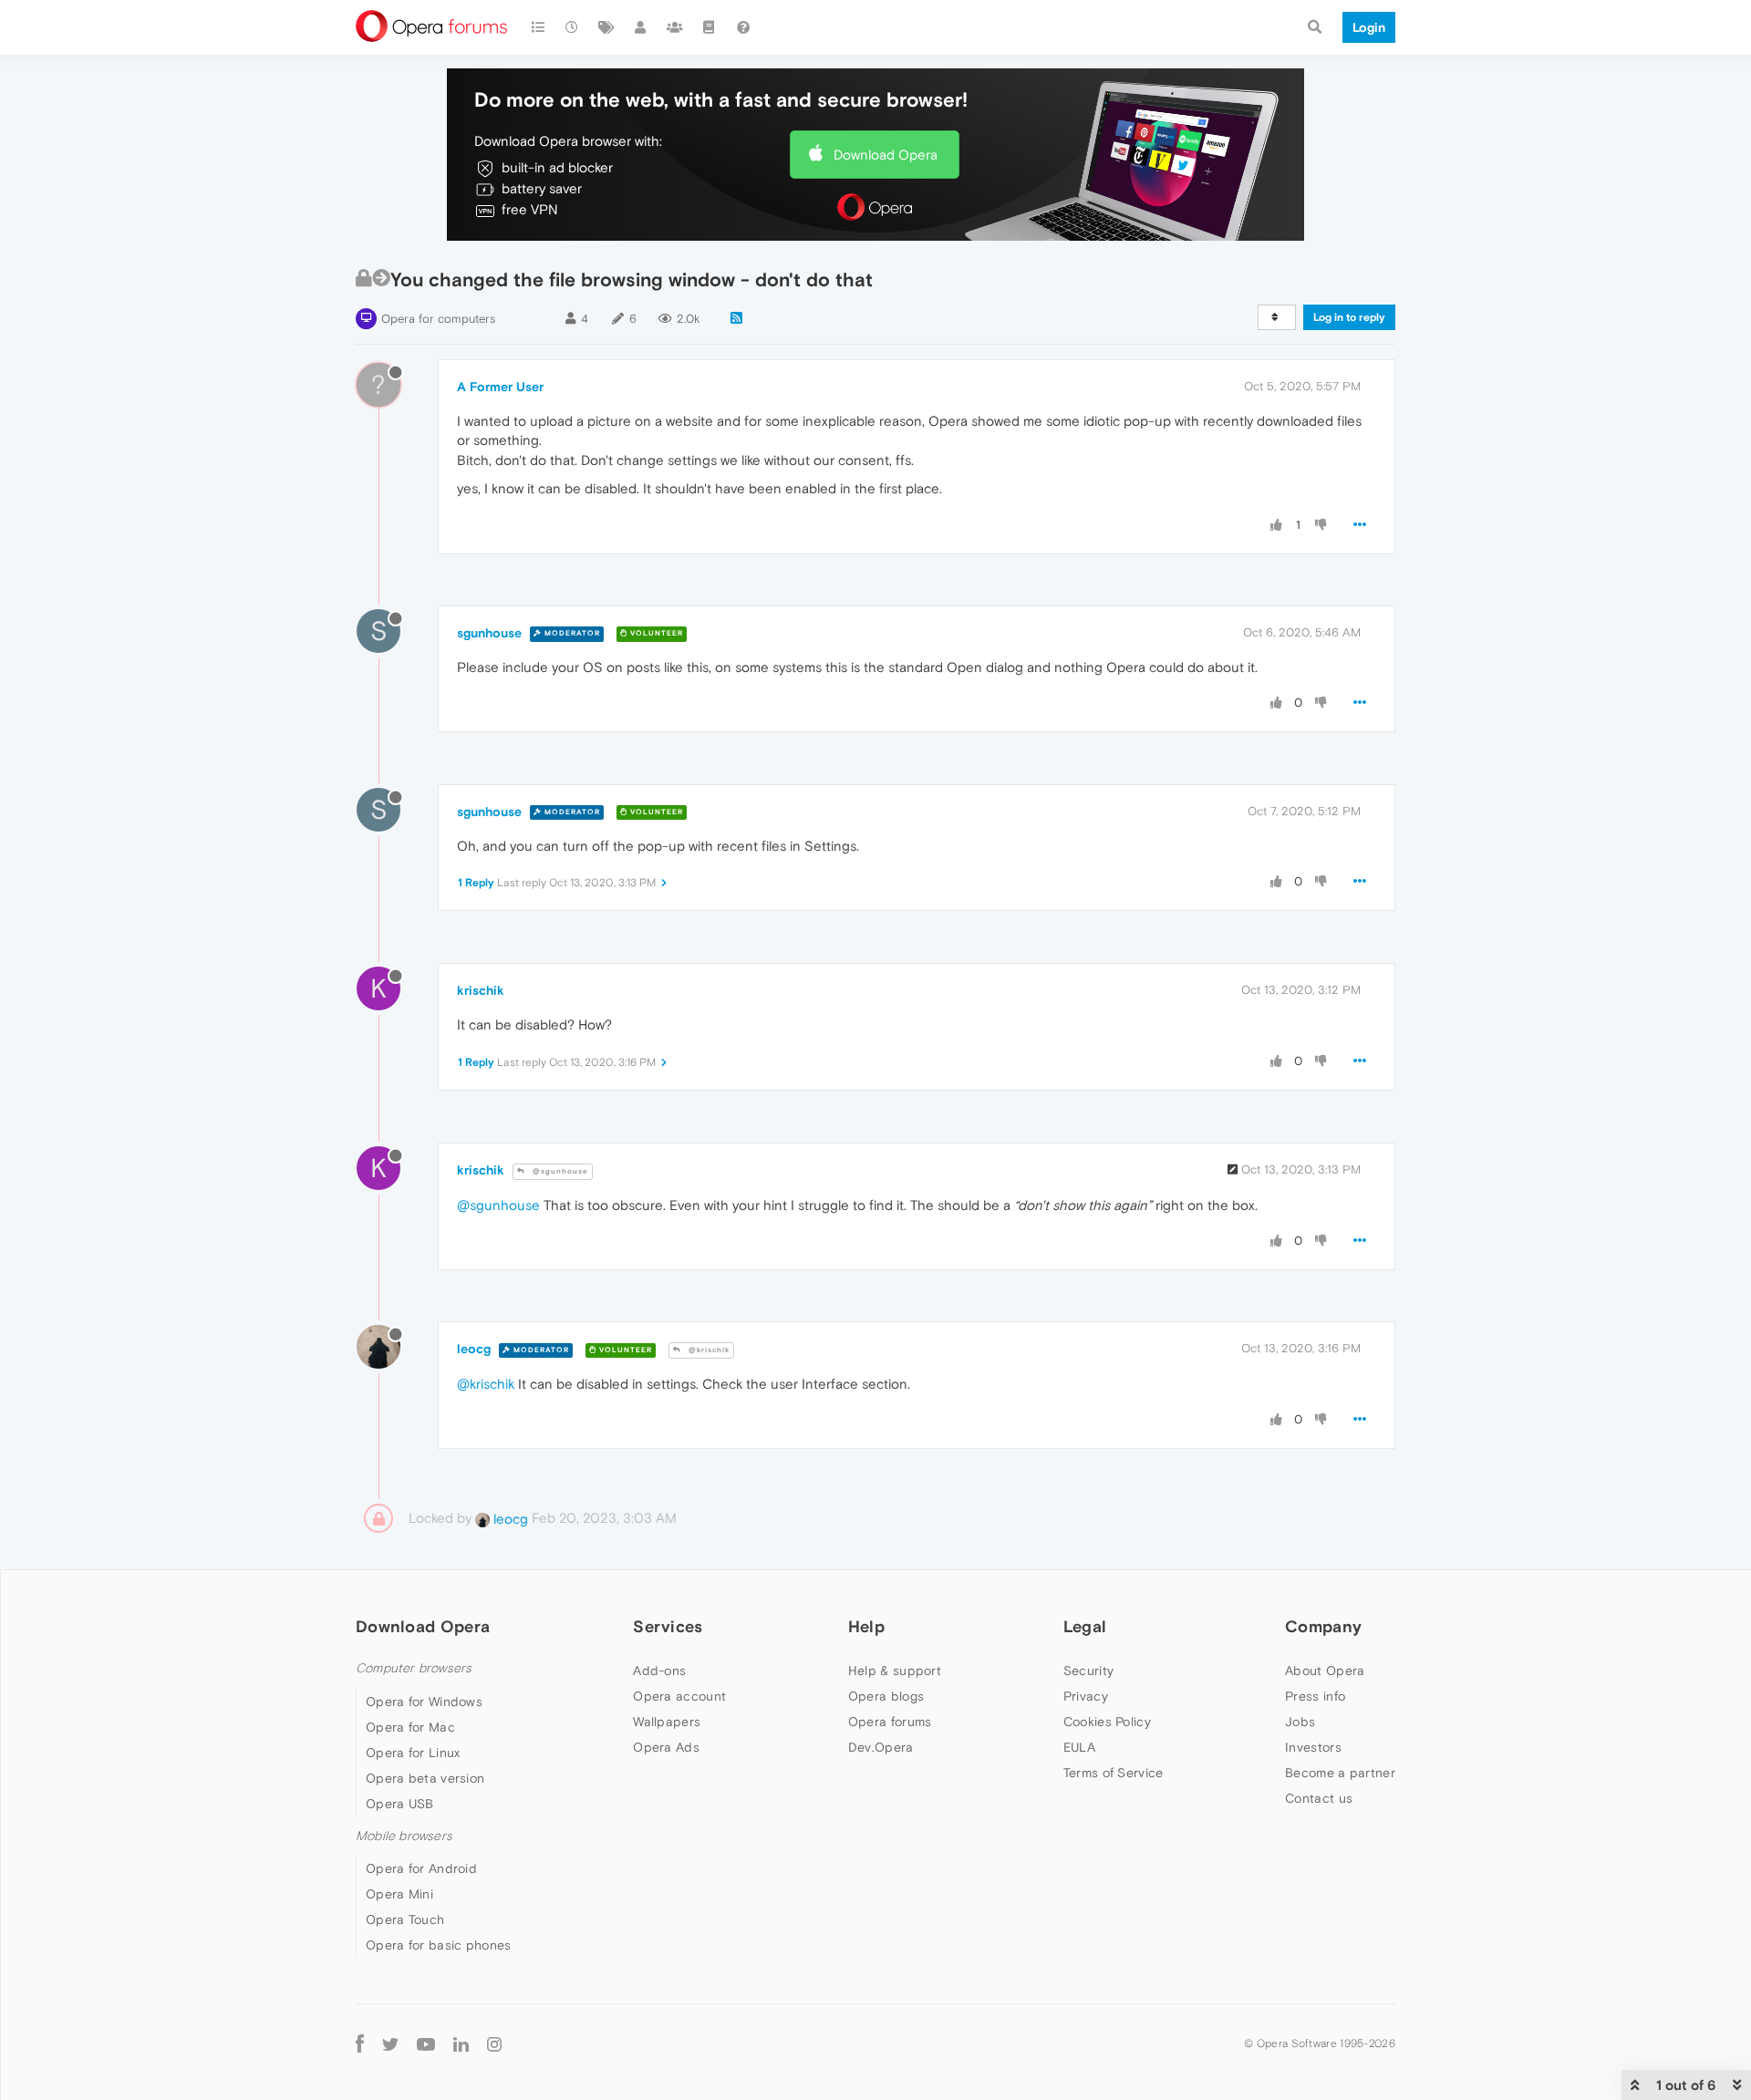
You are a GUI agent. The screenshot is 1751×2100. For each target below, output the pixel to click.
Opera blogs (886, 1696)
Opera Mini (399, 1894)
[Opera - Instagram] (494, 2043)
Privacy (1086, 1696)
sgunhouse (489, 633)
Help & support (895, 1671)
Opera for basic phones (439, 1945)
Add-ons (659, 1671)
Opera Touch (405, 1919)
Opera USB (400, 1804)
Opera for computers (438, 319)
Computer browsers (414, 1668)
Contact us (1319, 1798)
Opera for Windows (424, 1702)
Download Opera (886, 155)
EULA (1079, 1747)
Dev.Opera (881, 1747)
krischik (481, 990)
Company (1323, 1626)
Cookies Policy (1107, 1722)
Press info (1315, 1696)
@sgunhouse (559, 1171)
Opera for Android (421, 1868)
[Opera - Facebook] (360, 2043)
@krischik (708, 1350)
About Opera (1325, 1671)
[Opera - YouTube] (426, 2043)
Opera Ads (666, 1747)
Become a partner (1340, 1773)
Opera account (679, 1696)
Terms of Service (1114, 1773)
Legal (1085, 1626)
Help (866, 1626)
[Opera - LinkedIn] (461, 2043)
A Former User (500, 387)
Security (1088, 1671)
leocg (474, 1349)
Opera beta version (425, 1778)
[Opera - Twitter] (390, 2043)
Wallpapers (667, 1722)
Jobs (1300, 1722)
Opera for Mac (410, 1727)
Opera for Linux (413, 1753)
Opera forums (890, 1722)
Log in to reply (1349, 317)
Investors (1313, 1747)
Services (668, 1626)
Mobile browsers (404, 1836)
